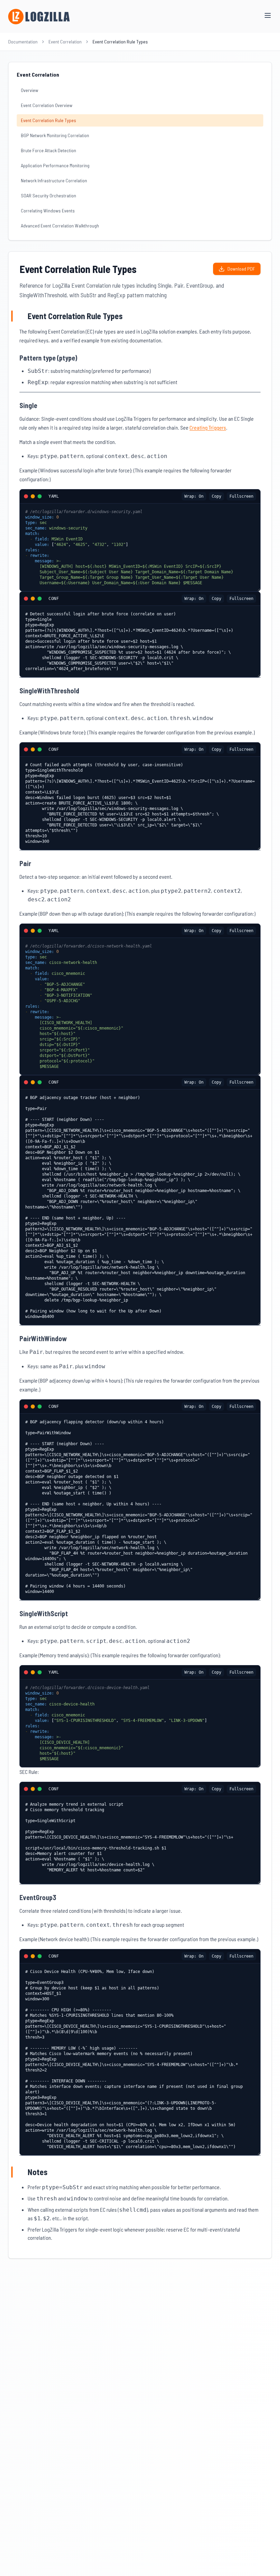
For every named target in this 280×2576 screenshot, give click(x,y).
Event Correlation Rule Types (48, 120)
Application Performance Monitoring (55, 165)
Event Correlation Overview (47, 105)
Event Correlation (65, 42)
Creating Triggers (208, 427)
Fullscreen (241, 496)
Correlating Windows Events (48, 211)
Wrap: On (194, 496)
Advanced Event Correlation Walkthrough (60, 226)
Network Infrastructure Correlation (54, 180)
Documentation (23, 42)
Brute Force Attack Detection (48, 150)
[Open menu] (268, 15)
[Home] (39, 17)
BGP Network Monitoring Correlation (55, 135)
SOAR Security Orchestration (48, 195)
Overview (30, 90)
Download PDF (241, 269)
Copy (216, 496)
